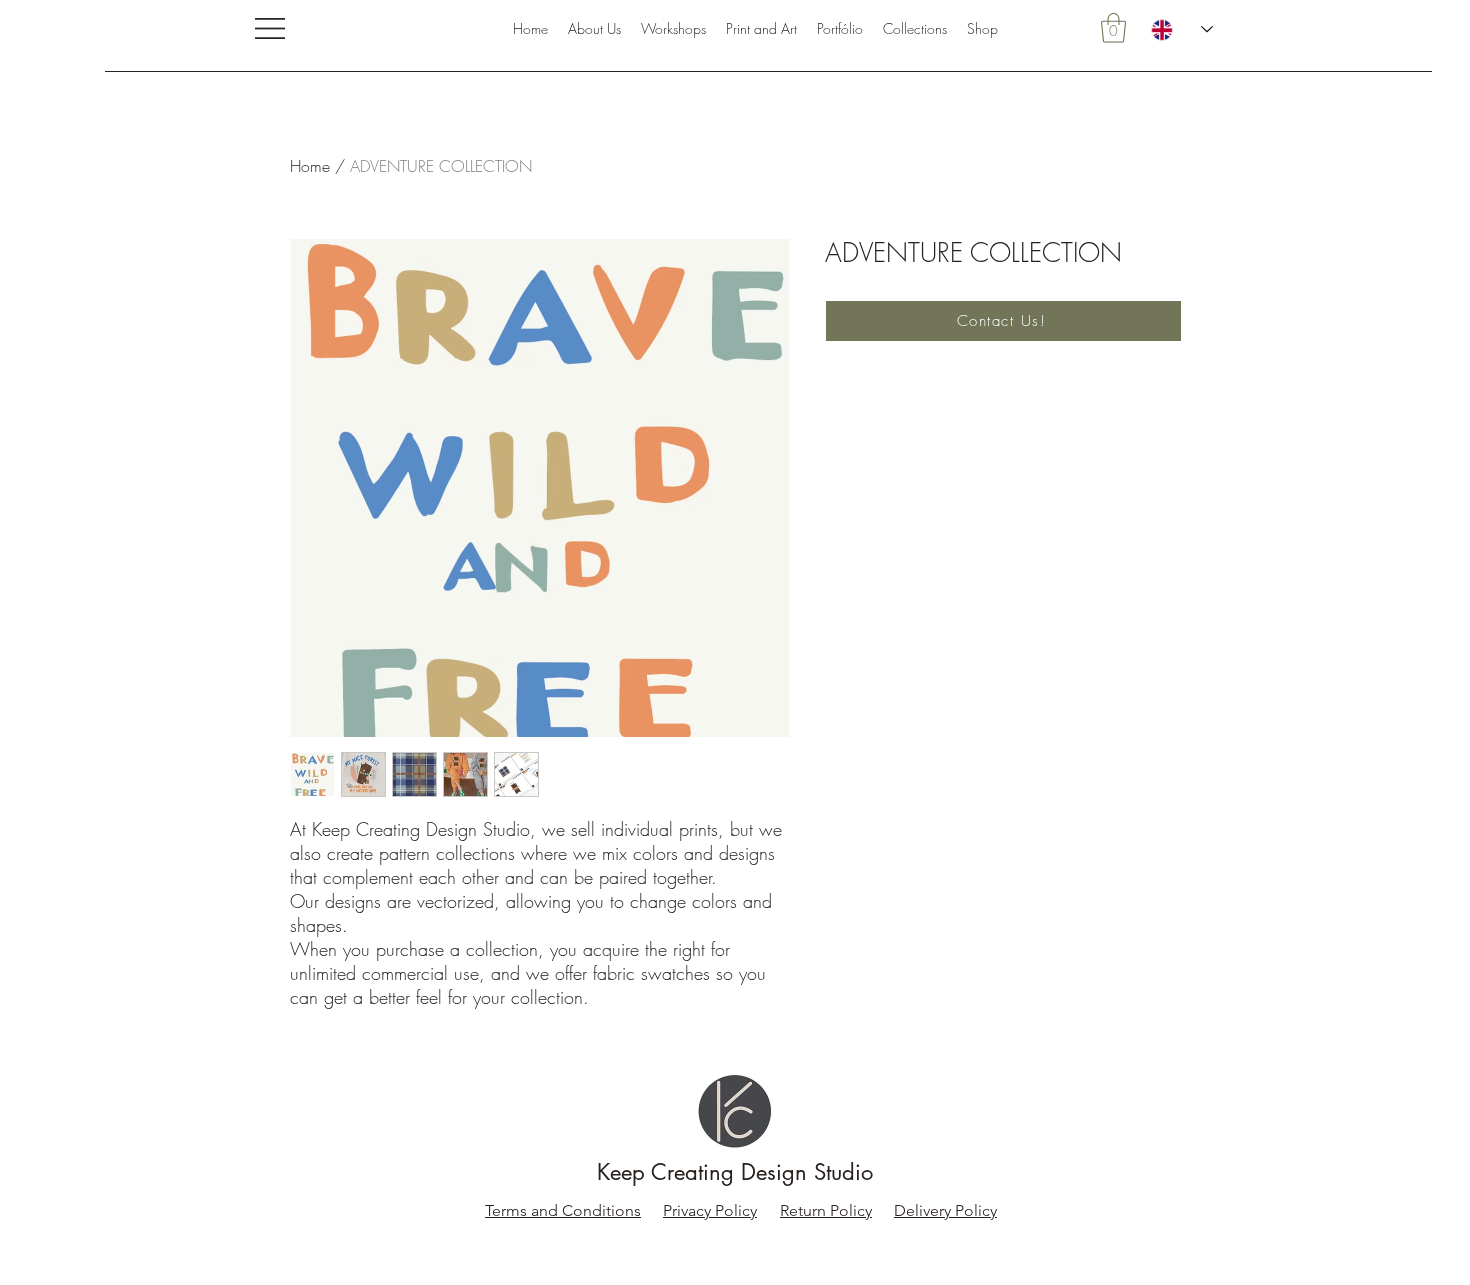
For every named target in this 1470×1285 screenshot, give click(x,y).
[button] (270, 28)
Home (310, 166)
